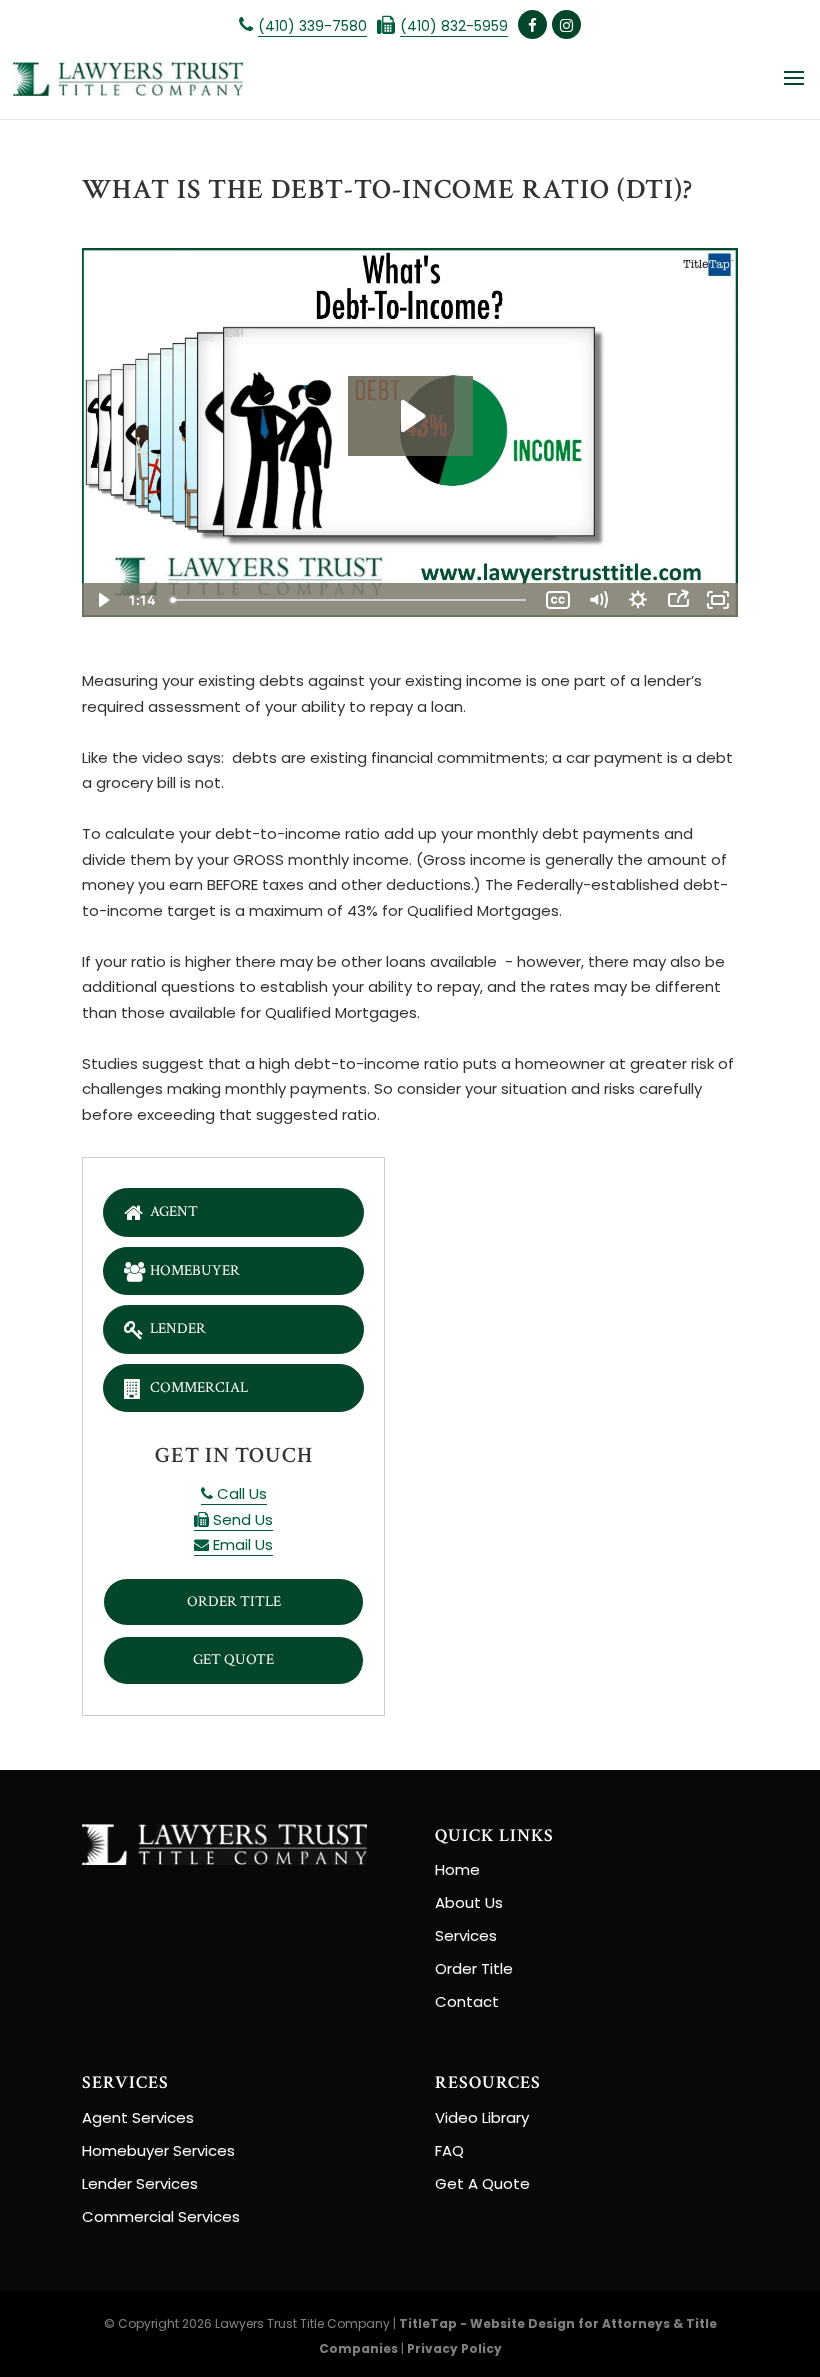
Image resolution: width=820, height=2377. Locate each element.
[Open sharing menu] (678, 600)
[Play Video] (102, 600)
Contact (467, 2001)
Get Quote (233, 1659)
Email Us (241, 1544)
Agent (174, 1211)
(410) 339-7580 (312, 26)
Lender (178, 1328)
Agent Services (138, 2117)
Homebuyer (195, 1270)
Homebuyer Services (158, 2150)
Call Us (240, 1493)
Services (466, 1935)
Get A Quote (482, 2183)
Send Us (241, 1519)
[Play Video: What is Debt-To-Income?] (410, 416)
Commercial (199, 1387)
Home (457, 1869)
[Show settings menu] (638, 600)
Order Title (234, 1601)
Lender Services (140, 2183)
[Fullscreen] (718, 600)
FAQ (449, 2150)
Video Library (482, 2117)
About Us (469, 1902)
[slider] (350, 600)
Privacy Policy (454, 2348)
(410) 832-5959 (454, 26)
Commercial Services (161, 2216)
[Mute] (598, 600)
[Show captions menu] (558, 600)
